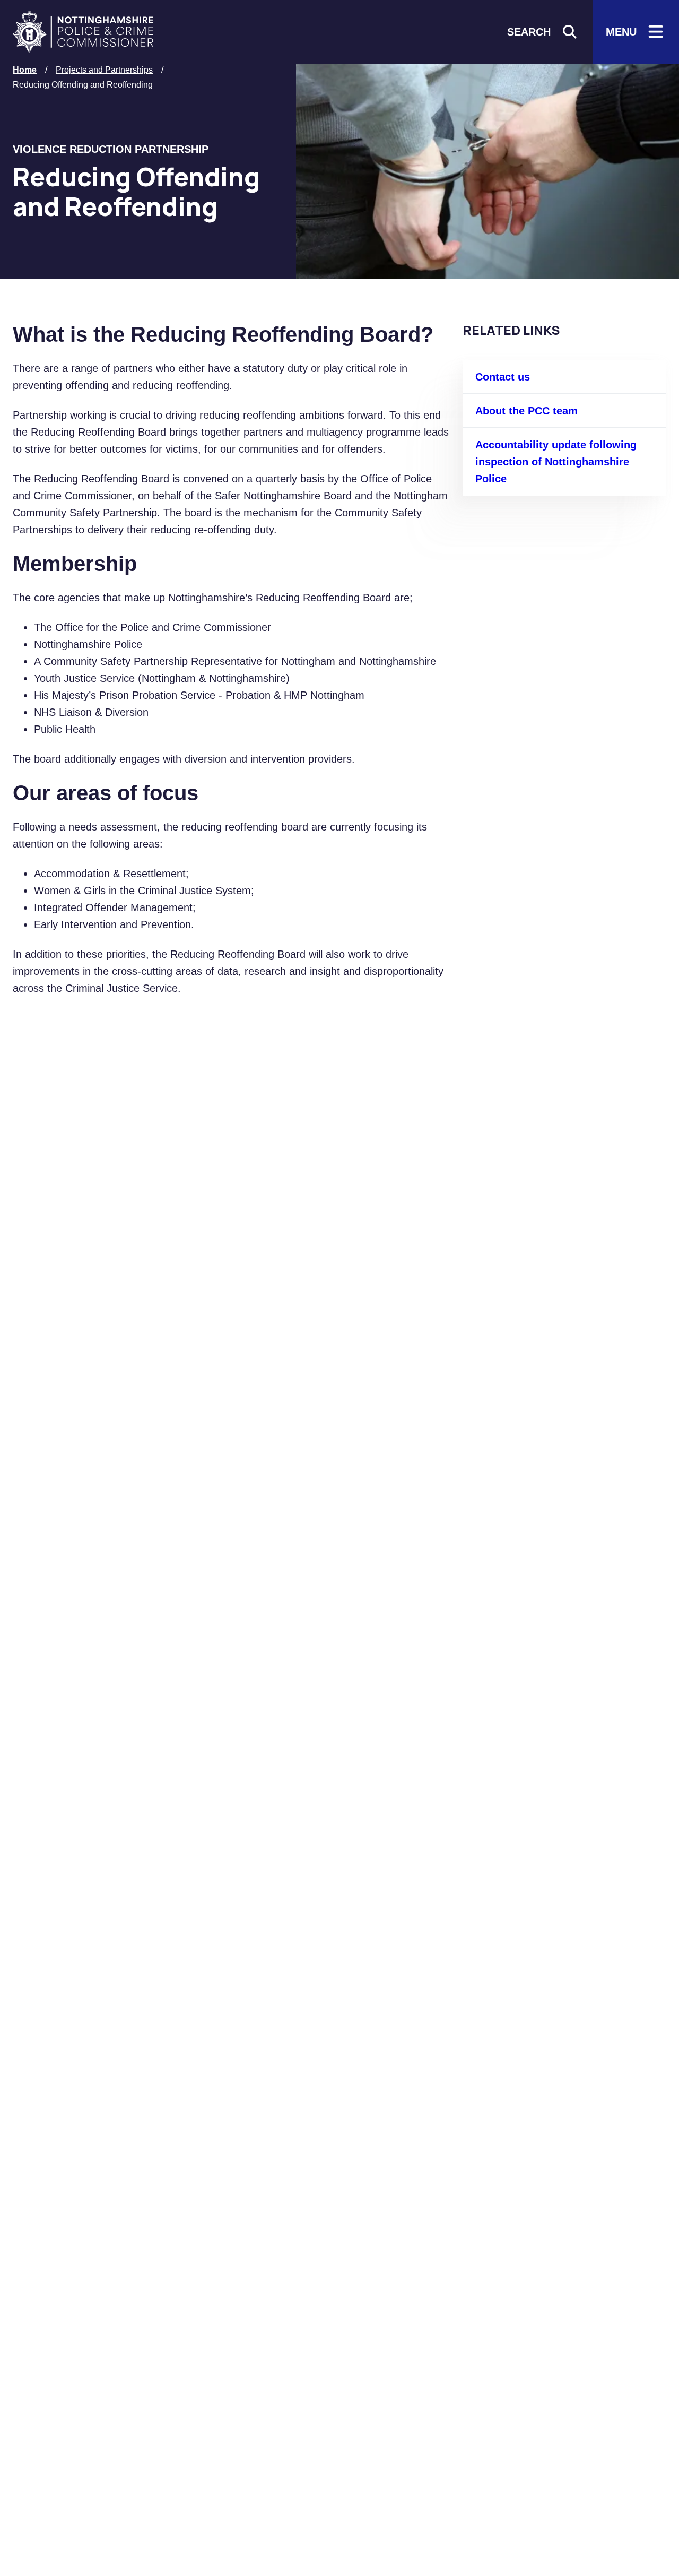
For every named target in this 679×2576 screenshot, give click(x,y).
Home (25, 70)
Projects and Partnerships (104, 70)
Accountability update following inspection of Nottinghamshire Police (556, 462)
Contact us (503, 377)
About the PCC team (526, 411)
